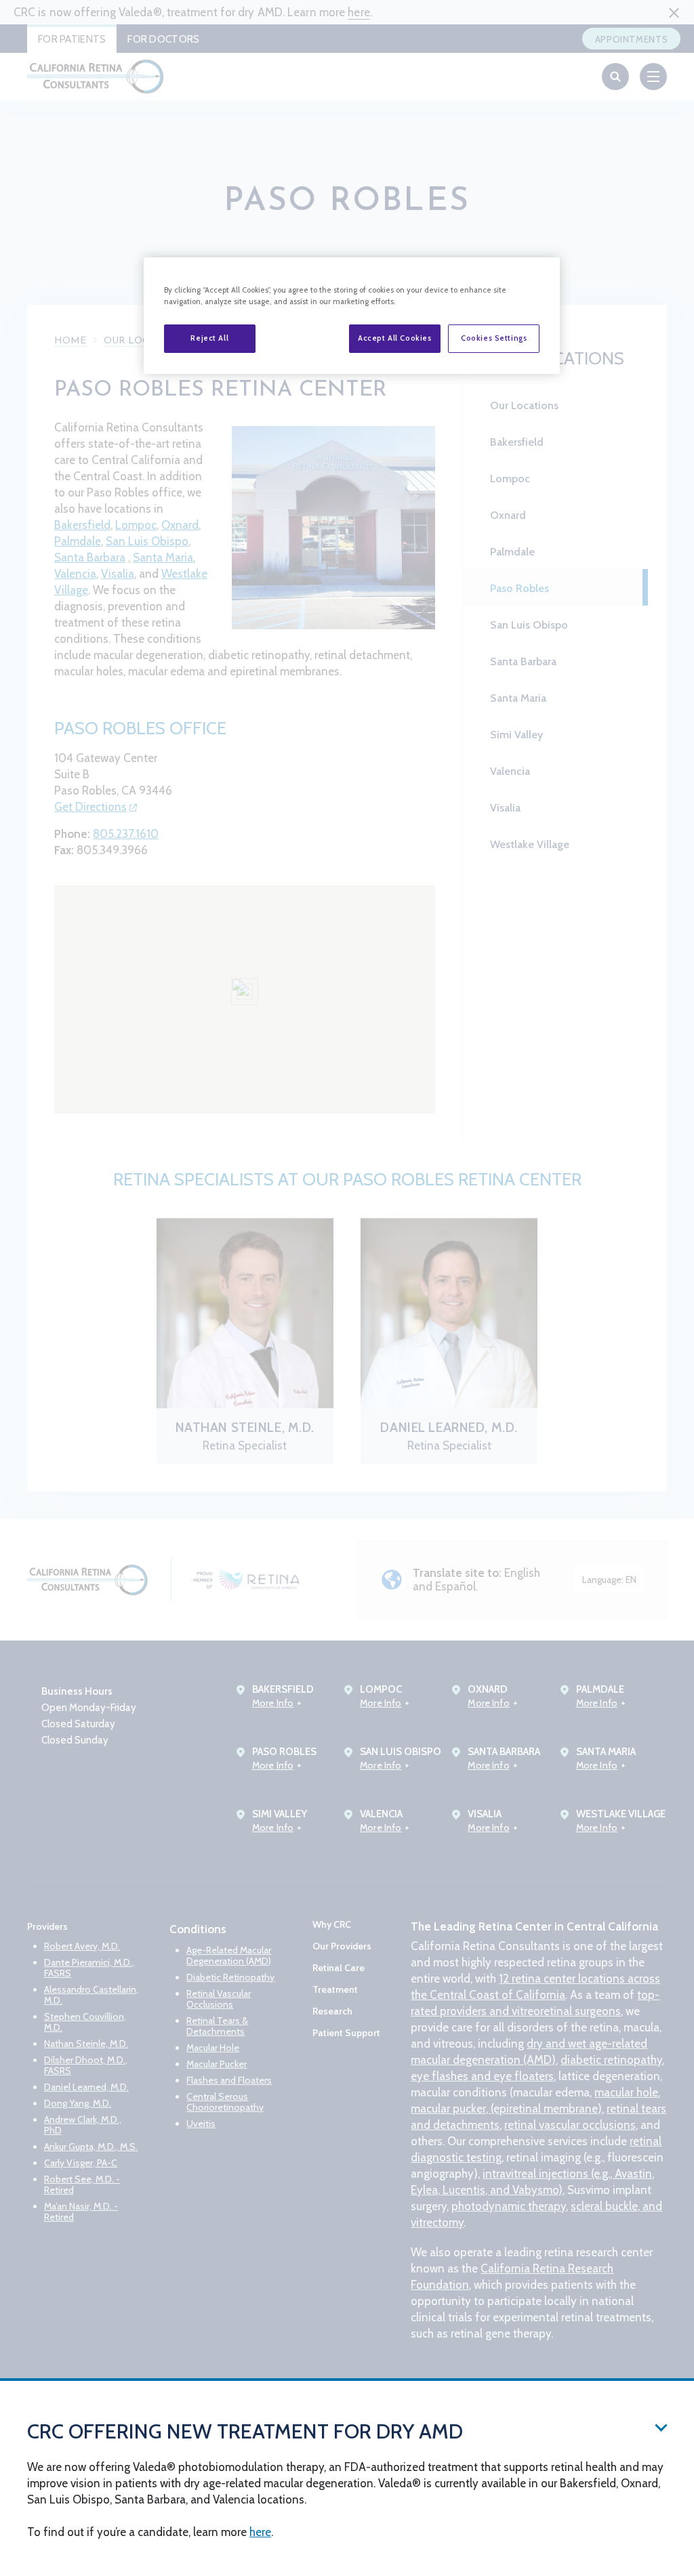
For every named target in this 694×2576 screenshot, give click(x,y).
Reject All (209, 338)
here (260, 2532)
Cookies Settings (494, 338)
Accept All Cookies (394, 338)
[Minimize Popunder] (661, 2427)
